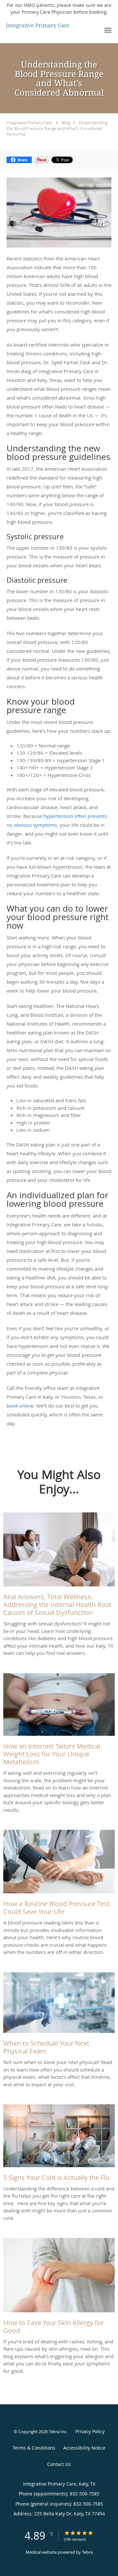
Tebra (87, 2552)
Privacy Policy (90, 2431)
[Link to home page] (49, 26)
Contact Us (59, 2464)
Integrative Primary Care (29, 123)
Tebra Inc (58, 2432)
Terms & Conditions (34, 2448)
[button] (108, 30)
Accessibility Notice (84, 2448)
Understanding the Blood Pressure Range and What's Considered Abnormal (57, 128)
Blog (66, 123)
